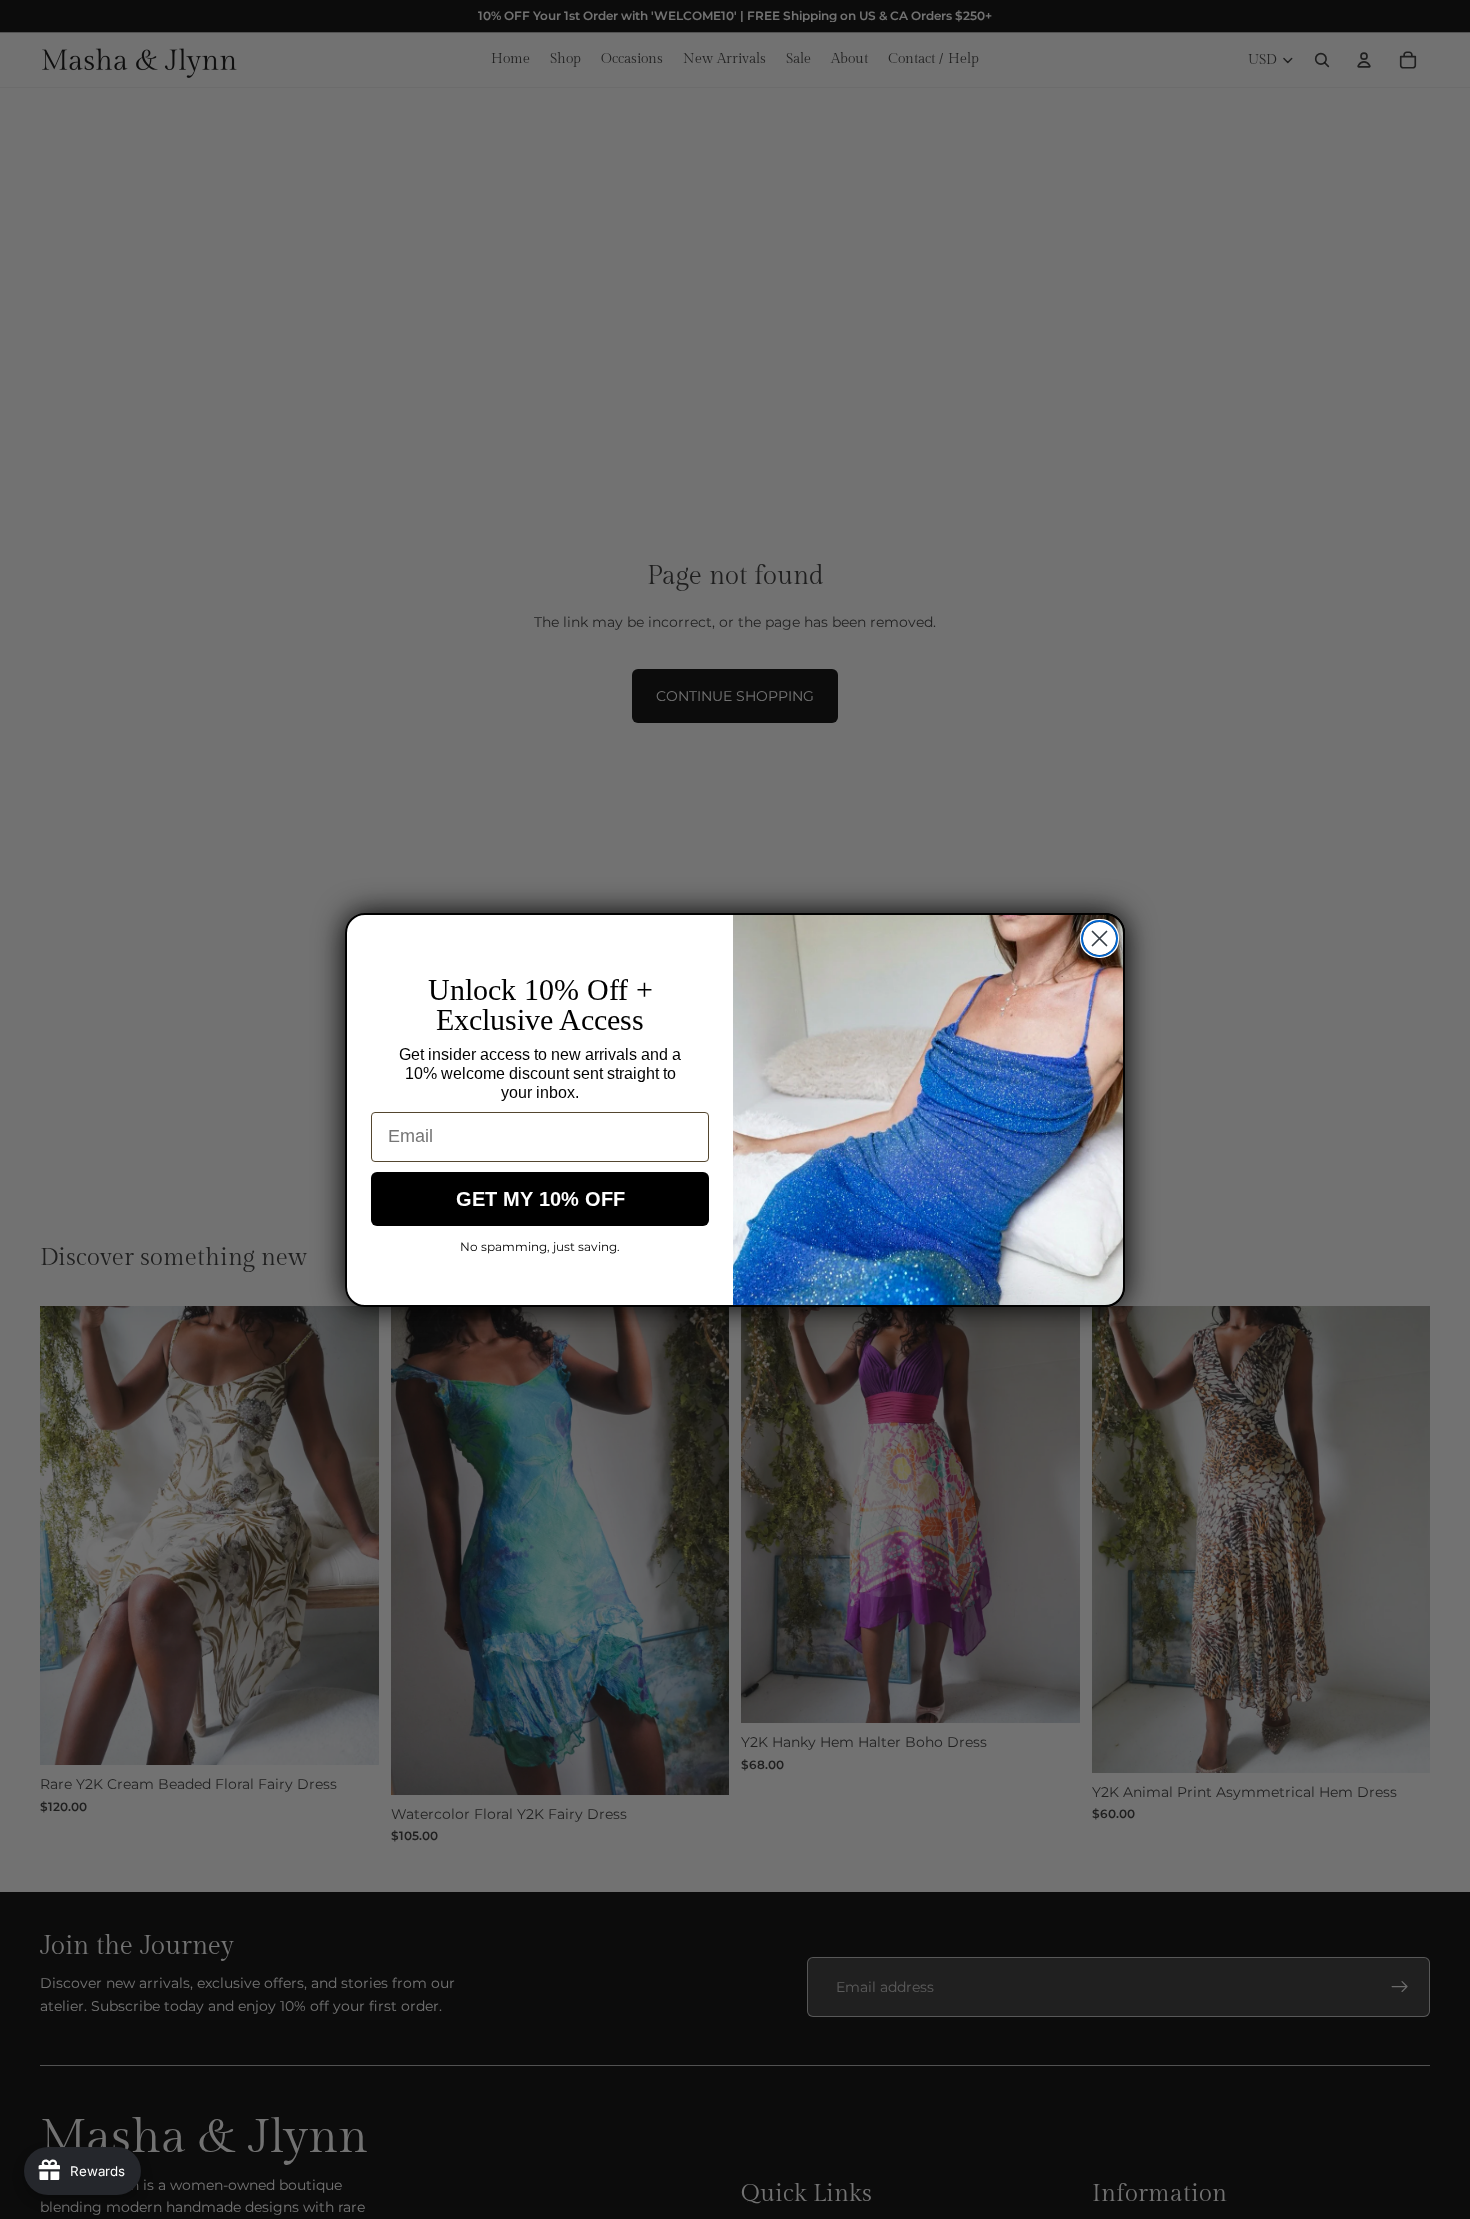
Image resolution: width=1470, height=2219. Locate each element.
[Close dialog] (1099, 938)
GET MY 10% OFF (540, 1199)
